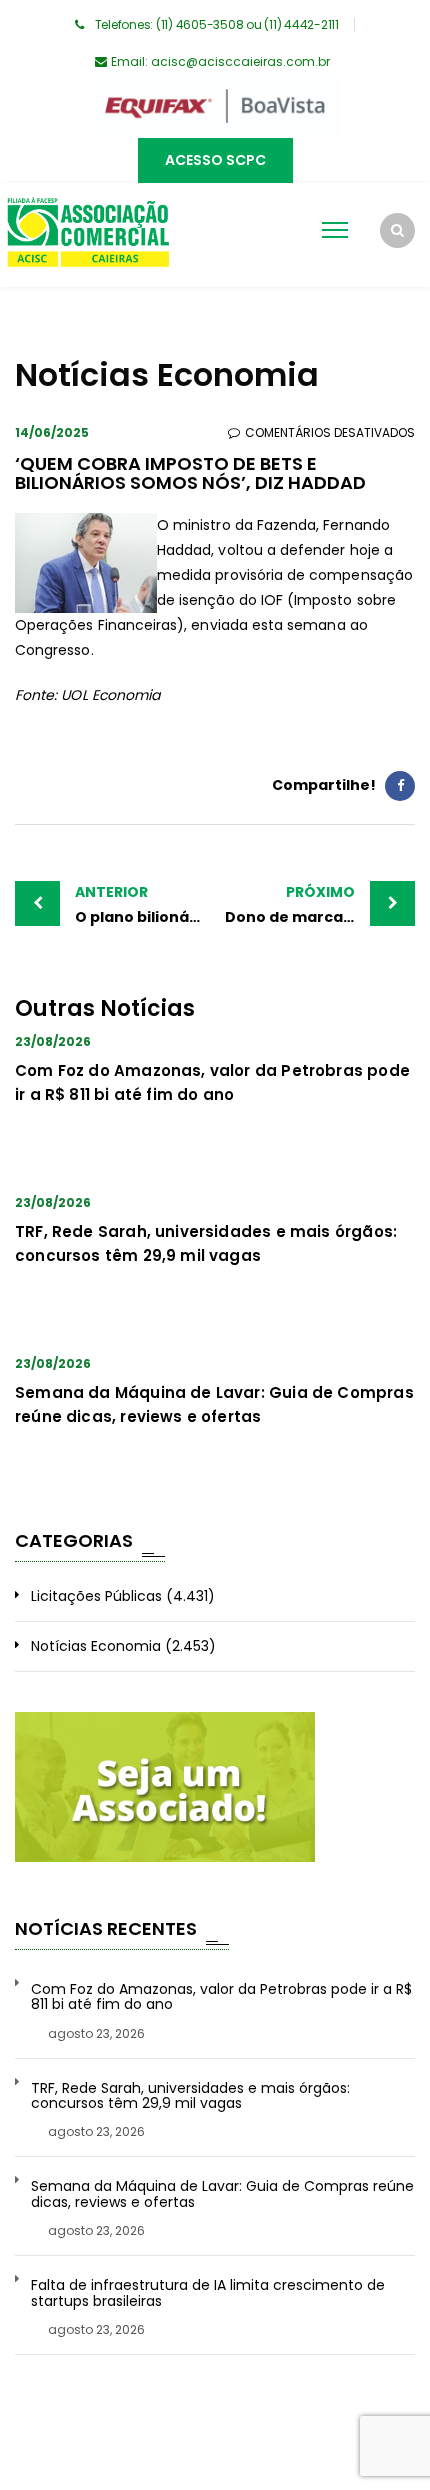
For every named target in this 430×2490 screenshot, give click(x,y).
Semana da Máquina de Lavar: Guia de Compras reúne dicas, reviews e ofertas (222, 2194)
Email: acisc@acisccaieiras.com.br (220, 61)
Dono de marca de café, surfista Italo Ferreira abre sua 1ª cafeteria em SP (320, 904)
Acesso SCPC (215, 160)
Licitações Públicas (96, 1596)
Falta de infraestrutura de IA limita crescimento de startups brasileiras (208, 2293)
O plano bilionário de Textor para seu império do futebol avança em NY (145, 904)
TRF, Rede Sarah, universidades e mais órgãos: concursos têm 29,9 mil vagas (190, 2096)
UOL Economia (110, 695)
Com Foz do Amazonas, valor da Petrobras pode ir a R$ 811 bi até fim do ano (221, 1997)
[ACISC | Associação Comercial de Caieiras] (87, 235)
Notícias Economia (96, 1646)
